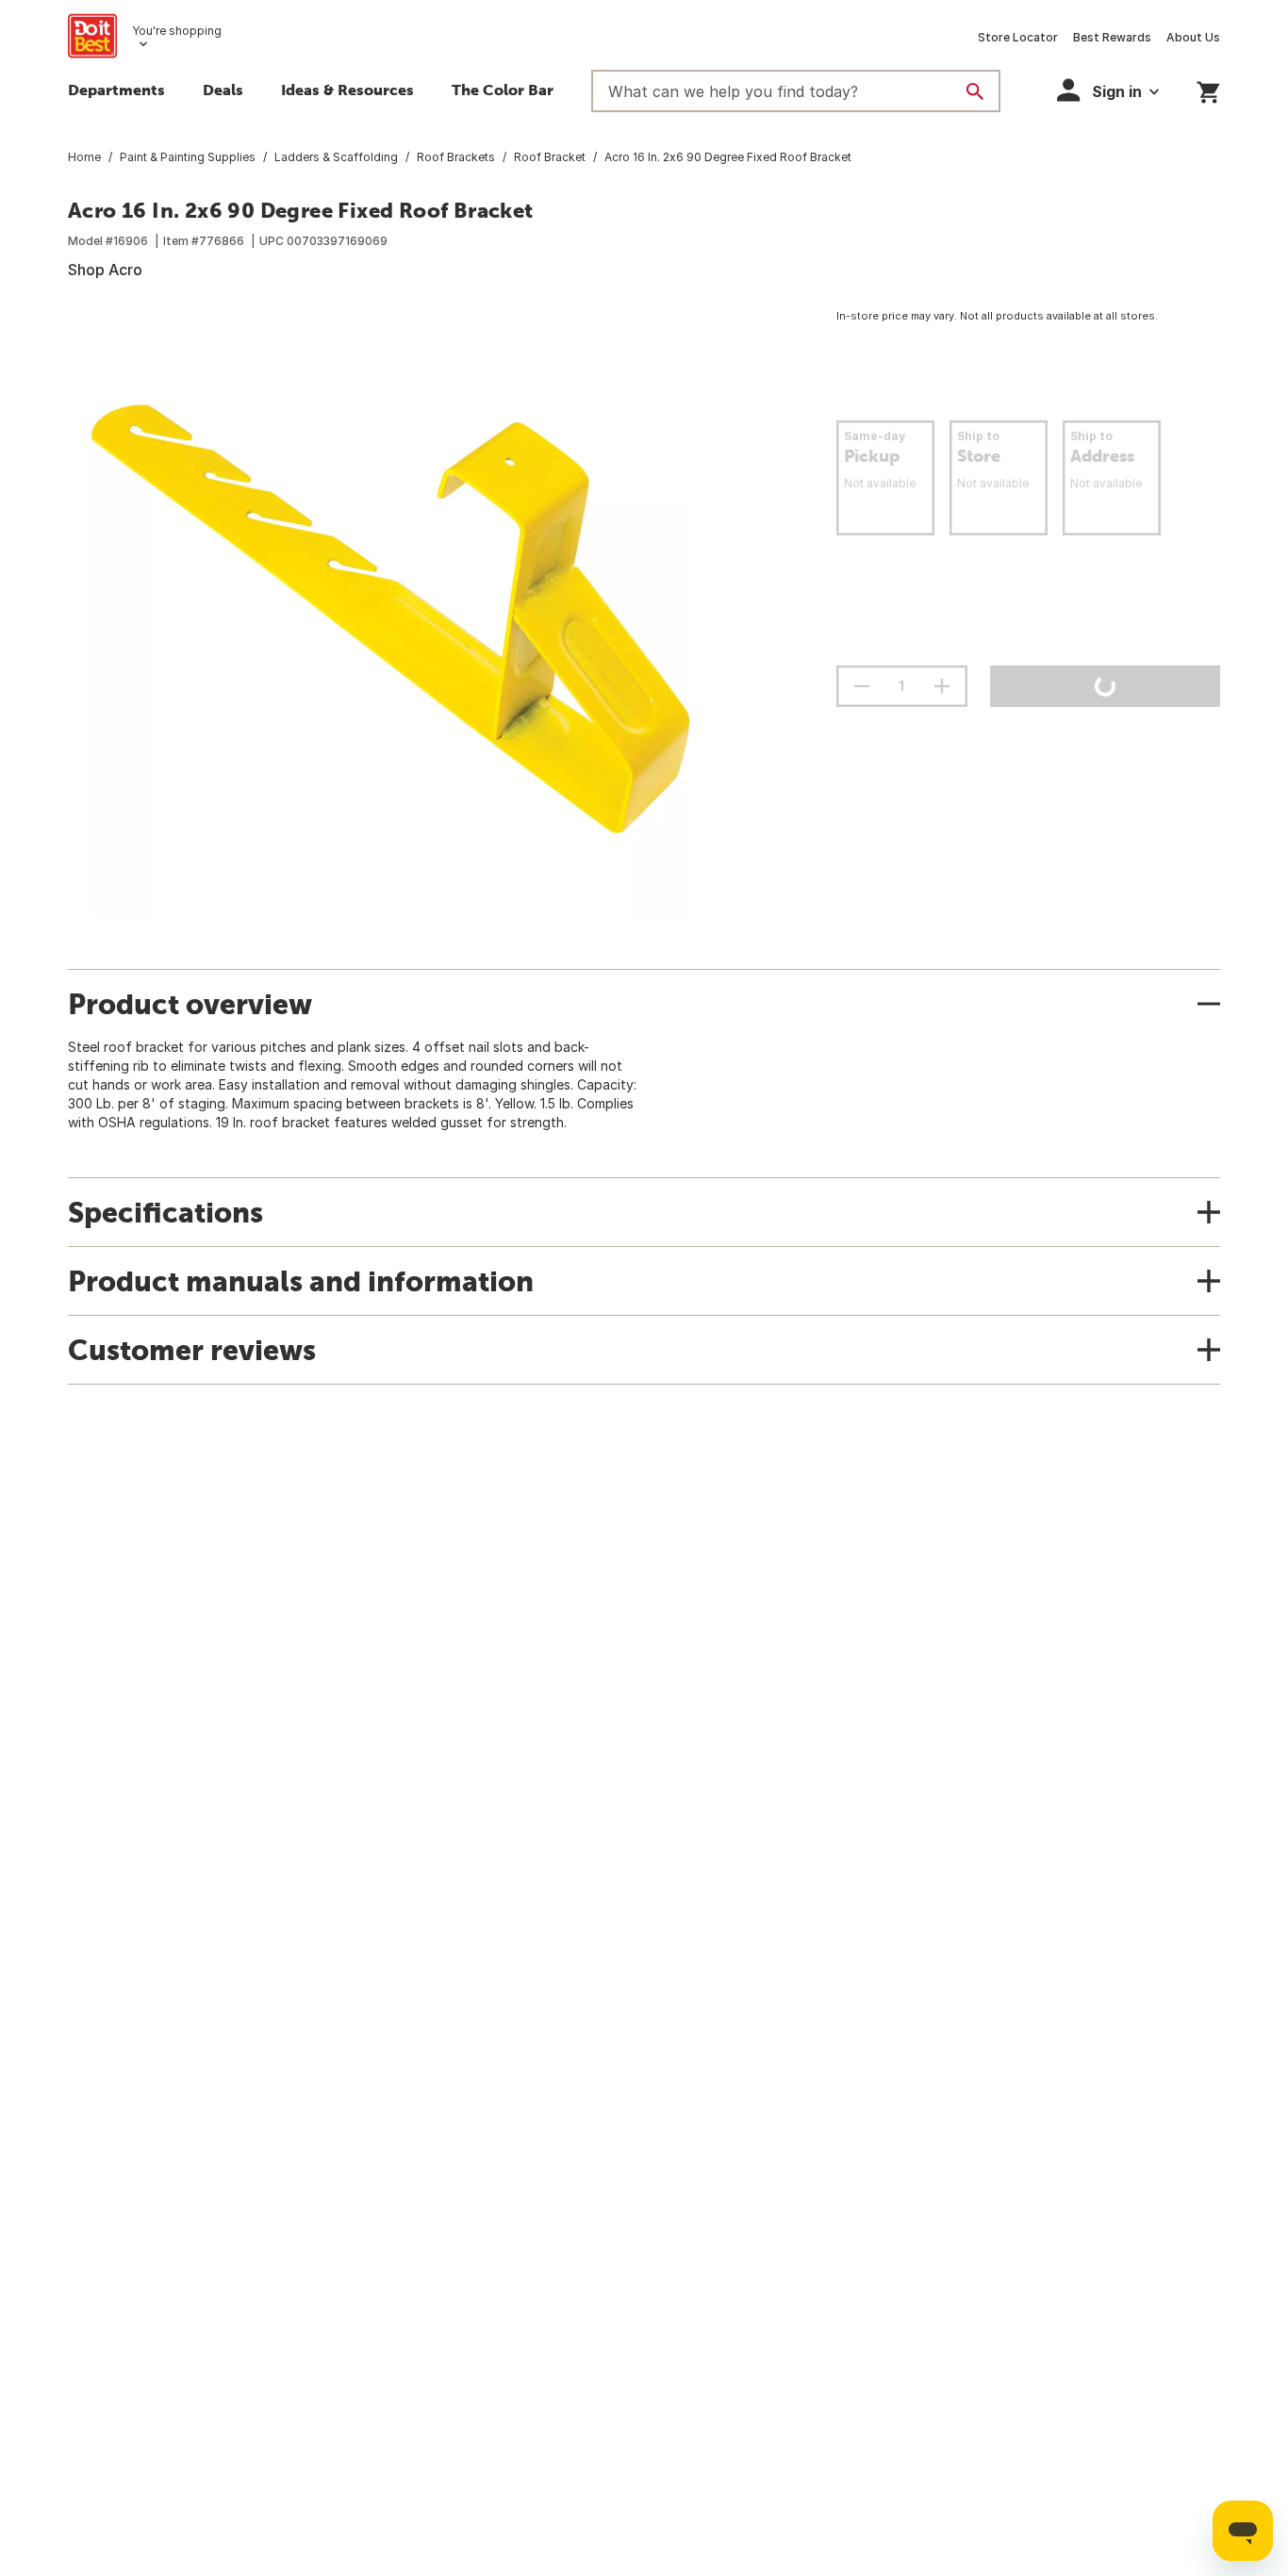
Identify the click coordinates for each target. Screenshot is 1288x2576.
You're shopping (177, 31)
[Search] (975, 91)
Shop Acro (105, 270)
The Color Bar (503, 90)
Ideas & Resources (347, 90)
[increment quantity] (942, 686)
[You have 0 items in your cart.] (1208, 89)
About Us (1193, 37)
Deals (223, 90)
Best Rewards (1112, 37)
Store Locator (1018, 37)
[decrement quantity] (862, 686)
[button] (1108, 90)
